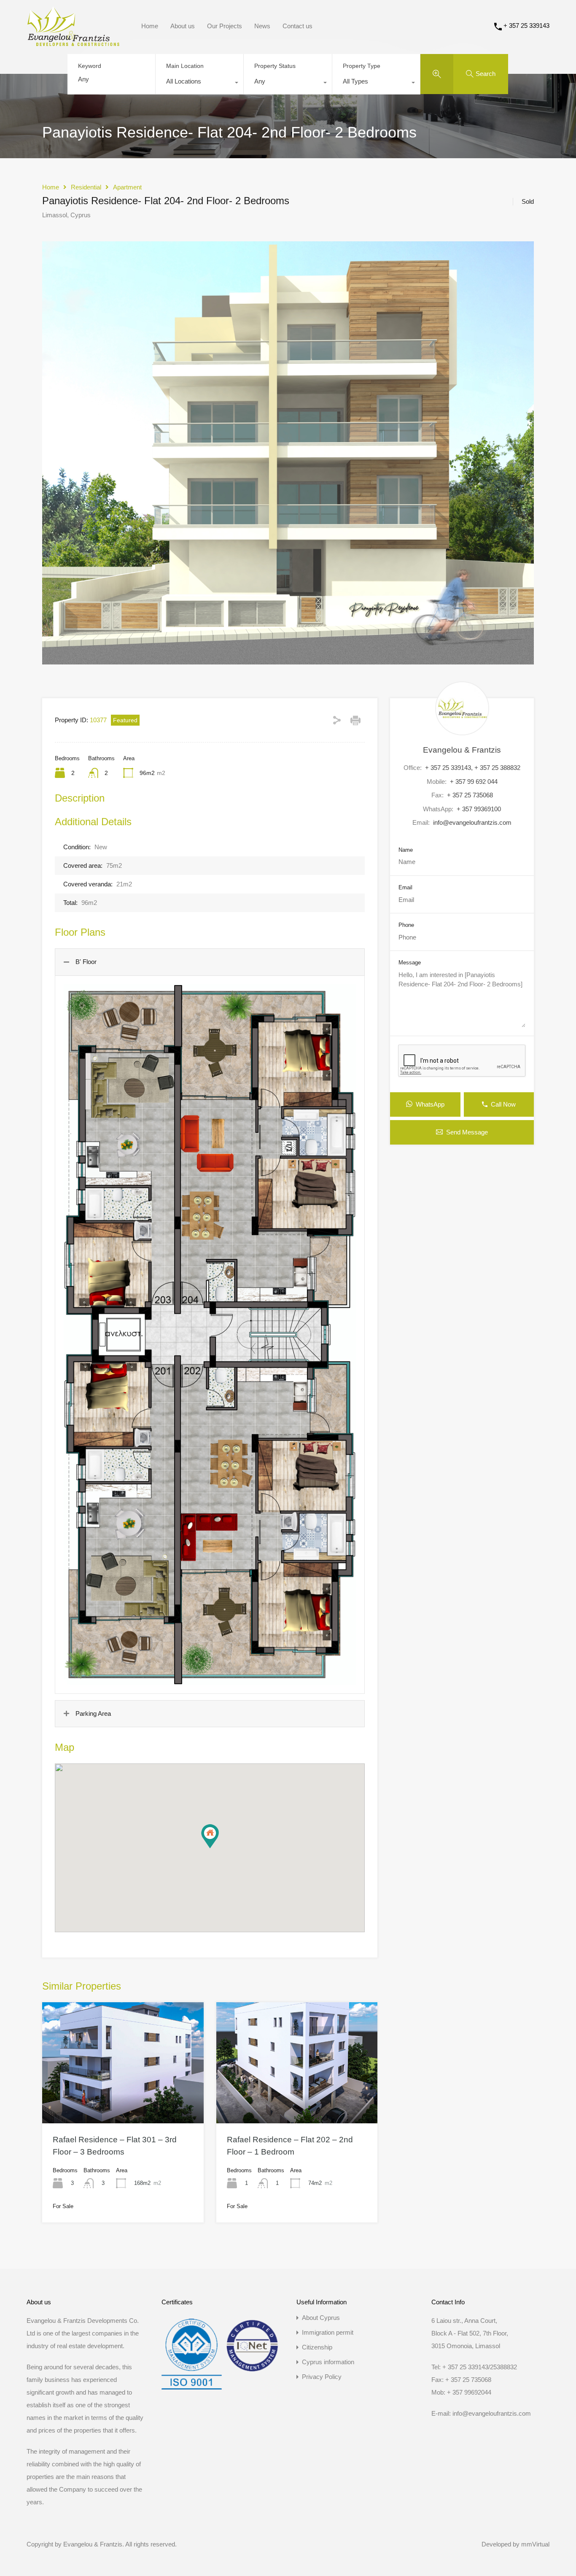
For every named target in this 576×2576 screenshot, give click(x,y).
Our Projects (225, 26)
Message (410, 963)
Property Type (362, 66)
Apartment (127, 187)
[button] (210, 1836)
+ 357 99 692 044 (474, 782)
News (262, 26)
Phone (406, 925)
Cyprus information (328, 2362)
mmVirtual (535, 2544)
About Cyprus (321, 2318)
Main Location (185, 66)
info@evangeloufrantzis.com (472, 822)
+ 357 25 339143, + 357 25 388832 (473, 768)
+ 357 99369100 (479, 809)
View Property (123, 2099)
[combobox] (199, 84)
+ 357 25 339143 (526, 26)
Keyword (90, 66)
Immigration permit (328, 2332)
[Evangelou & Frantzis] (73, 42)
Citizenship (317, 2347)
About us (183, 26)
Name (406, 850)
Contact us (297, 26)
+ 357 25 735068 (470, 795)
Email (405, 887)
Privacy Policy (322, 2377)
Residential (86, 187)
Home (150, 26)
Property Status (275, 66)
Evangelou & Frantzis (462, 750)
